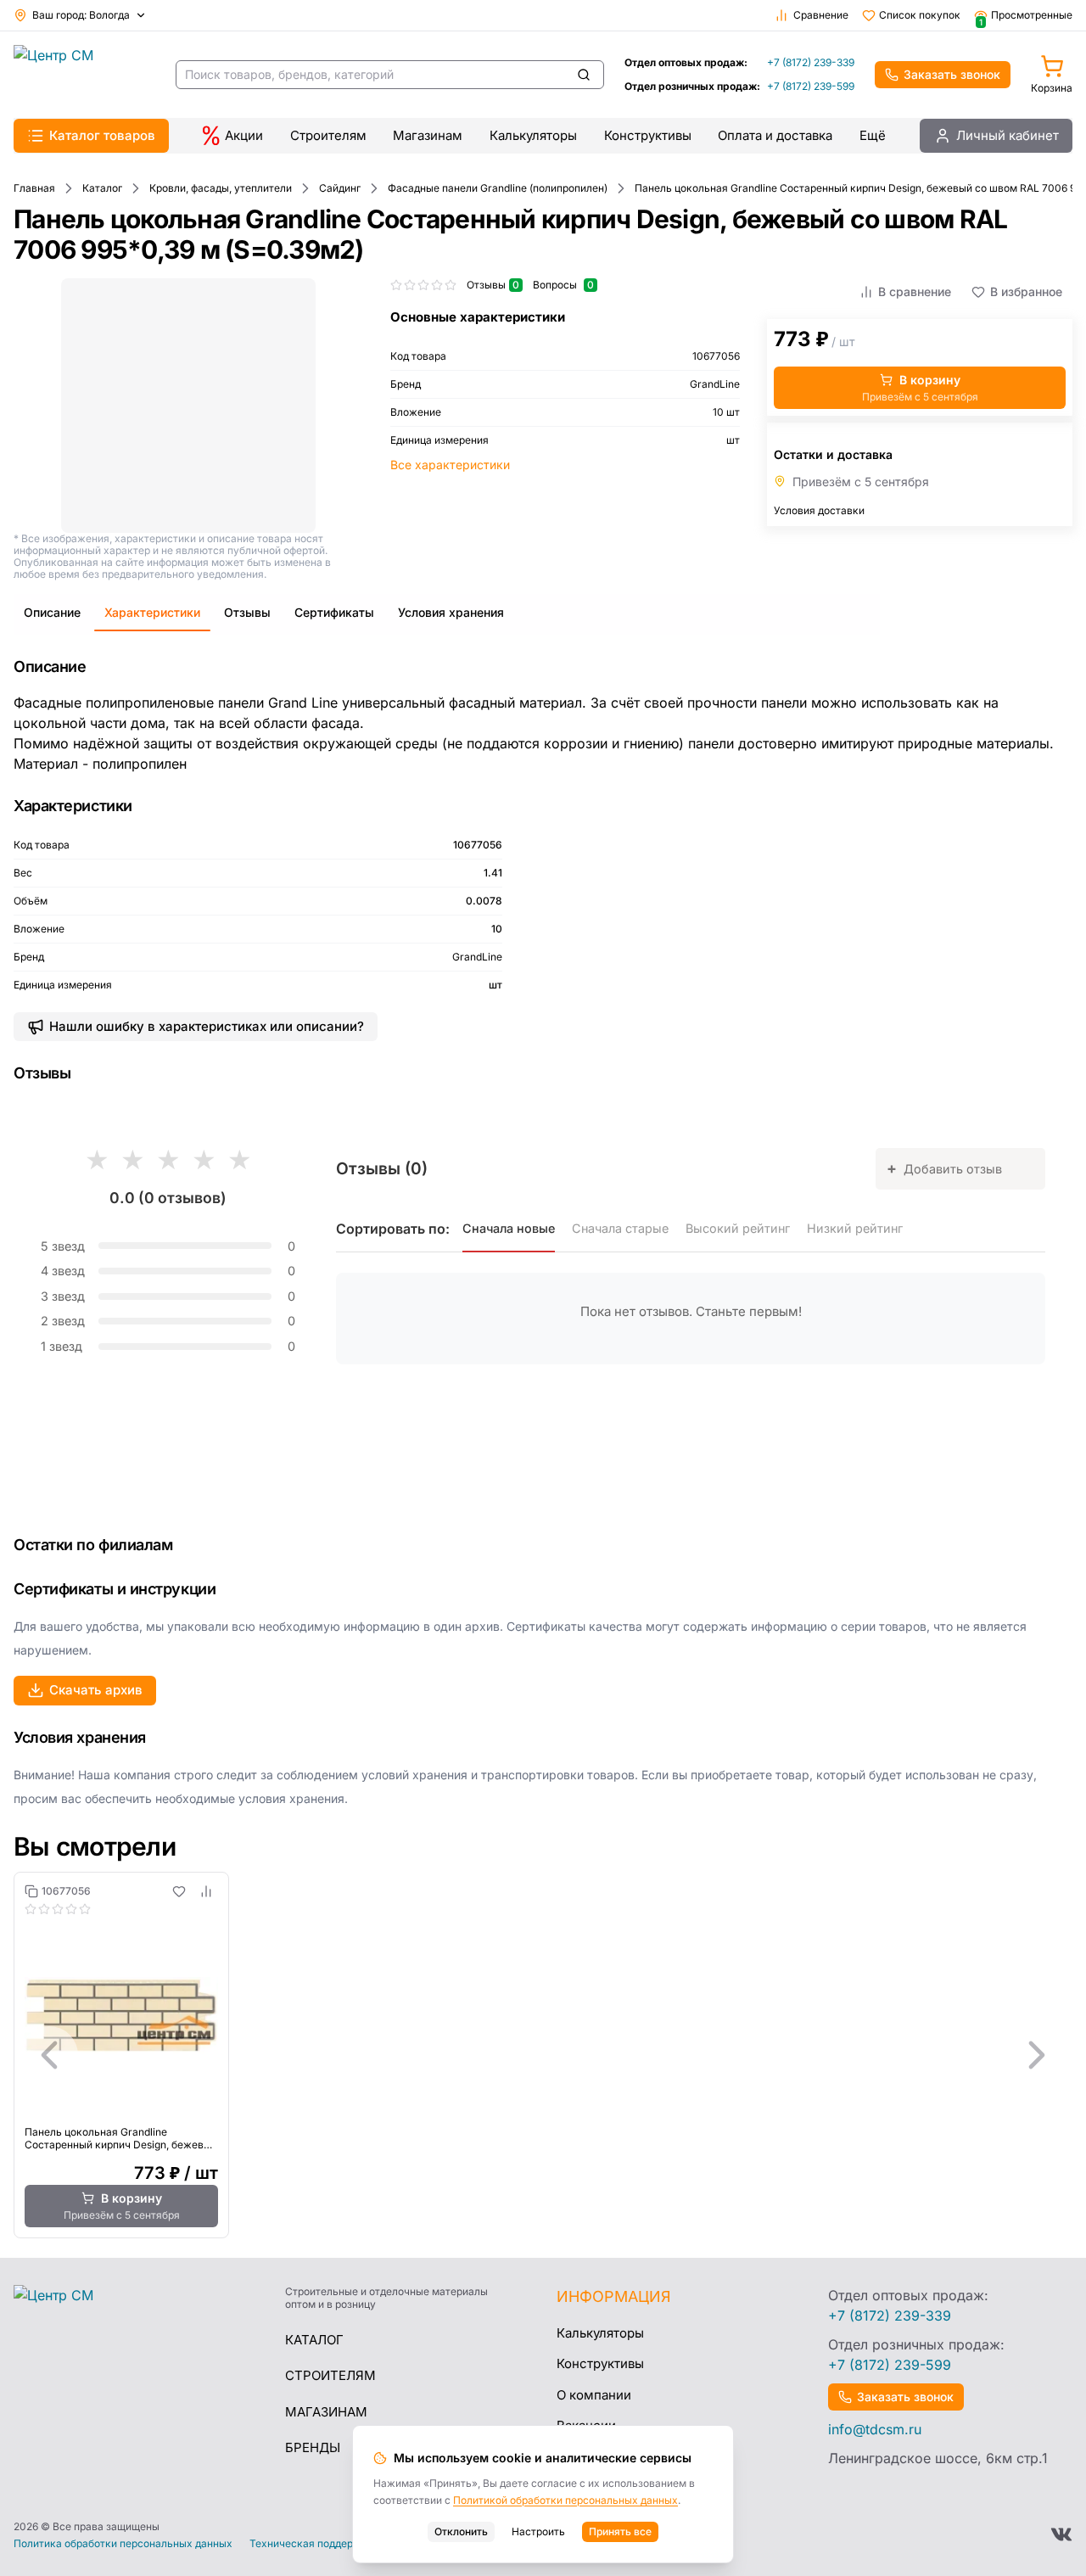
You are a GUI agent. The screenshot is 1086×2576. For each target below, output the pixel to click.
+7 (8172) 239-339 (811, 62)
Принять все (620, 2531)
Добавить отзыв (944, 1168)
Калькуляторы (533, 135)
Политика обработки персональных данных (123, 2544)
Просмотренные (1026, 15)
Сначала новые (509, 1228)
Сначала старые (620, 1228)
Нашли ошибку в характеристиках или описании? (207, 1026)
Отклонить (461, 2531)
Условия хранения (451, 612)
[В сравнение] (206, 1891)
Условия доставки (819, 510)
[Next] (1037, 2055)
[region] (543, 2055)
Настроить (538, 2531)
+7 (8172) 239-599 (811, 86)
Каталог (314, 2340)
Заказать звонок (952, 74)
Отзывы (247, 612)
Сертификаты (334, 612)
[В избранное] (179, 1891)
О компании (594, 2395)
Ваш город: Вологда (81, 15)
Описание (52, 612)
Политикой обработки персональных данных (565, 2500)
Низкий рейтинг (855, 1228)
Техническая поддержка (311, 2544)
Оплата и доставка (775, 135)
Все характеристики (450, 465)
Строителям (328, 135)
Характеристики (152, 612)
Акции (244, 135)
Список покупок (920, 15)
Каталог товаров (102, 135)
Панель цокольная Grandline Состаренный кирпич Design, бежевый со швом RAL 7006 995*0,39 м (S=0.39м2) (121, 2138)
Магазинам (428, 135)
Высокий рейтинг (738, 1228)
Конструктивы (648, 135)
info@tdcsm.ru (875, 2429)
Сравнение (821, 15)
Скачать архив (96, 1690)
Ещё (873, 135)
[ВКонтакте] (1061, 2534)
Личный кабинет (1008, 135)
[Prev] (49, 2055)
